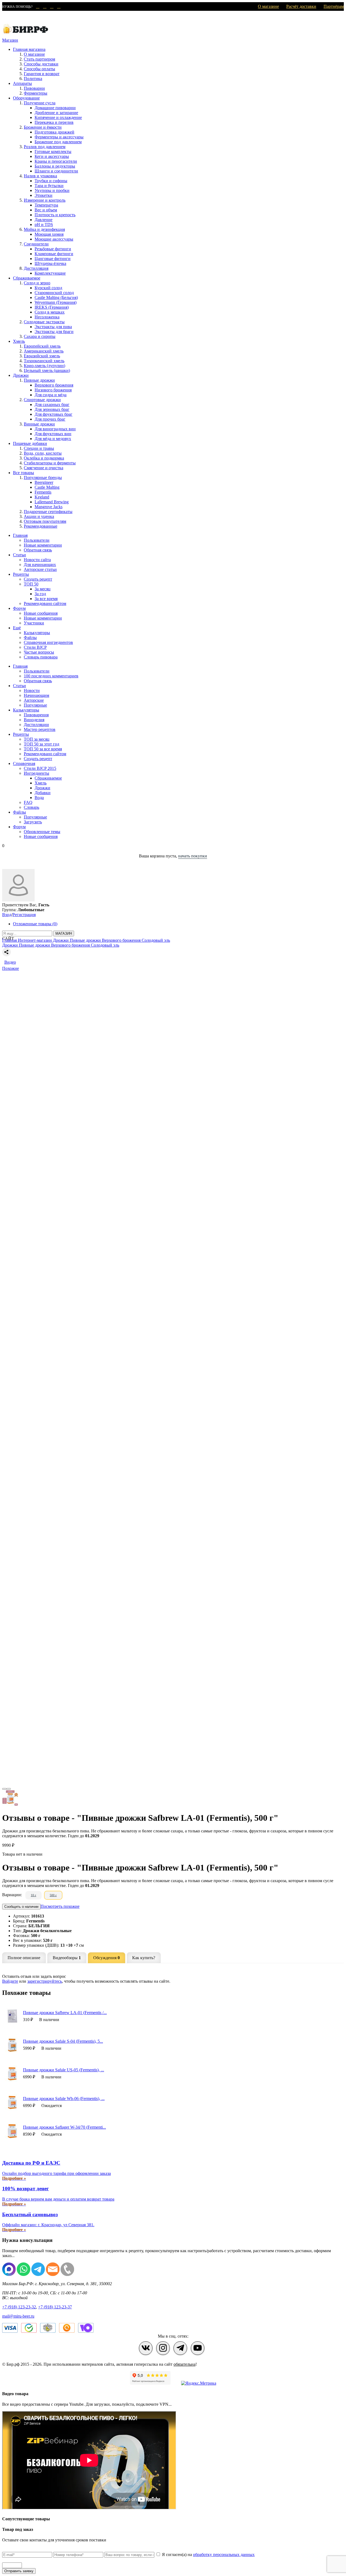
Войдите (10, 1981)
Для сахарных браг (52, 405)
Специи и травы (39, 448)
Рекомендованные (41, 526)
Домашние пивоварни (55, 108)
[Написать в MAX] (37, 7)
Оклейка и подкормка (44, 458)
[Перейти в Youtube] (198, 2348)
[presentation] (4, 1789)
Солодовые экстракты (44, 322)
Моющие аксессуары (54, 239)
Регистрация (24, 915)
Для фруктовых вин (53, 434)
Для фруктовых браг (54, 414)
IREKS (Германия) (52, 307)
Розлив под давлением (45, 147)
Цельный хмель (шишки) (47, 370)
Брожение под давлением (58, 142)
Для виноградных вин (55, 429)
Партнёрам (334, 6)
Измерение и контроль (45, 200)
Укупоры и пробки (52, 190)
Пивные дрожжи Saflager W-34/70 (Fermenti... (64, 2127)
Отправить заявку (19, 2571)
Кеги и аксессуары (52, 156)
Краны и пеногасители (56, 161)
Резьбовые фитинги (53, 249)
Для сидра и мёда (51, 395)
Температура (46, 205)
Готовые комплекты (53, 152)
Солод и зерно (37, 283)
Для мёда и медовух (53, 439)
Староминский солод (54, 293)
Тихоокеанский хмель (44, 361)
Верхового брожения (54, 385)
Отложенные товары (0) (35, 924)
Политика (33, 79)
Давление (44, 220)
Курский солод (48, 288)
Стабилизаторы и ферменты (50, 463)
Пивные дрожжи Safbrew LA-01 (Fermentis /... (65, 2013)
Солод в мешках (50, 312)
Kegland (42, 497)
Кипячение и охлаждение (58, 117)
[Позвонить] (58, 7)
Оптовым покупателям (45, 521)
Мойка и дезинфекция (44, 229)
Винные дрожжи (39, 424)
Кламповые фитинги (54, 254)
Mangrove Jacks (49, 507)
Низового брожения (53, 390)
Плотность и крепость (55, 215)
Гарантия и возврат (42, 74)
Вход (7, 915)
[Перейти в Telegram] (180, 2348)
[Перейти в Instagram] (163, 2348)
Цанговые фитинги (53, 259)
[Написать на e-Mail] (51, 7)
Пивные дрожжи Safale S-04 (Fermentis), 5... (63, 2041)
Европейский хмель (42, 346)
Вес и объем (46, 210)
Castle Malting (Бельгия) (56, 297)
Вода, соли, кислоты (43, 453)
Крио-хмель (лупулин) (44, 366)
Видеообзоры (67, 1958)
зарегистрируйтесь (45, 1981)
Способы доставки (41, 64)
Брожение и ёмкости (43, 127)
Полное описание (24, 1958)
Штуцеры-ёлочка (50, 263)
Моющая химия (49, 234)
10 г (34, 1895)
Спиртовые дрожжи (42, 400)
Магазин (10, 40)
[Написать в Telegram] (44, 7)
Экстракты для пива (53, 327)
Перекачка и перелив (54, 122)
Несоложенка (47, 317)
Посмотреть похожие (60, 1906)
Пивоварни (34, 88)
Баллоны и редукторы (55, 166)
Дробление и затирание (56, 113)
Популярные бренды (43, 477)
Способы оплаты (39, 69)
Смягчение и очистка (44, 468)
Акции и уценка (39, 516)
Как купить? (144, 1958)
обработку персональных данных (224, 2555)
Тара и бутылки (49, 186)
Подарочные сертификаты (48, 512)
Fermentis (43, 492)
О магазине (268, 6)
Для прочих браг (50, 419)
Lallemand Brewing (52, 502)
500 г (53, 1895)
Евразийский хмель (42, 356)
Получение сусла (40, 103)
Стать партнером (39, 59)
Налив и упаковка (40, 176)
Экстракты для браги (54, 332)
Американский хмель (44, 351)
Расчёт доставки (301, 6)
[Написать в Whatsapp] (24, 2274)
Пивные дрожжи (39, 380)
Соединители (36, 244)
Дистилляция (36, 268)
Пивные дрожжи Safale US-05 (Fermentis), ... (64, 2070)
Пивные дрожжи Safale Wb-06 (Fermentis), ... (64, 2099)
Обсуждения (107, 1958)
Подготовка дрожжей (54, 132)
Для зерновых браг (52, 409)
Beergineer (44, 482)
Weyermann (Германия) (56, 302)
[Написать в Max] (9, 2274)
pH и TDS (44, 224)
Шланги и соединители (56, 171)
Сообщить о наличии (21, 1907)
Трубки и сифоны (51, 181)
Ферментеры (36, 93)
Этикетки (44, 195)
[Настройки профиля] (18, 900)
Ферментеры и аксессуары (59, 137)
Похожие (11, 968)
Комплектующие (50, 273)
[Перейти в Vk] (146, 2348)
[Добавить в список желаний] (173, 958)
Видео (10, 962)
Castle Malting (47, 487)
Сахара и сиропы (40, 336)
